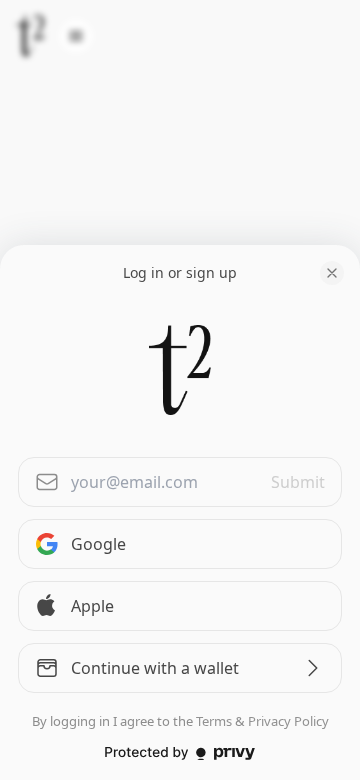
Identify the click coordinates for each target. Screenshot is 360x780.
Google (98, 544)
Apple (92, 606)
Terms (214, 721)
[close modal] (332, 273)
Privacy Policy (288, 721)
